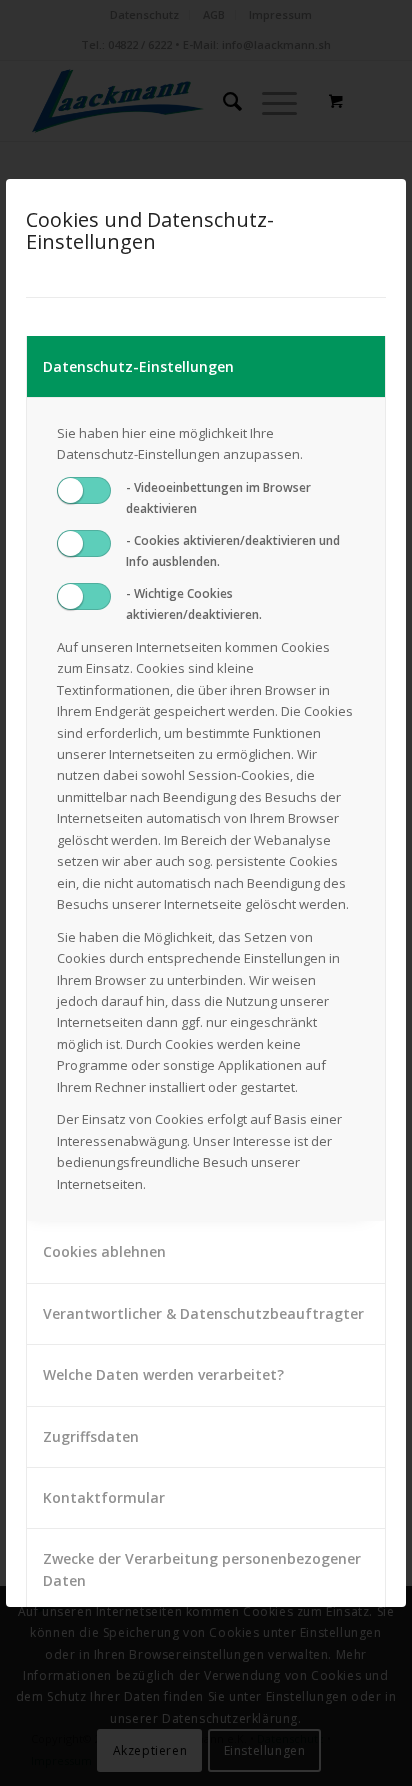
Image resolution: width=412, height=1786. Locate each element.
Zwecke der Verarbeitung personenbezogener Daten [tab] (202, 1569)
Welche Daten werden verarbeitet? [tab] (163, 1374)
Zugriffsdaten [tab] (91, 1436)
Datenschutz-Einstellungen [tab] (138, 366)
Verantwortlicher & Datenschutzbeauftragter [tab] (203, 1313)
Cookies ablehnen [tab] (104, 1251)
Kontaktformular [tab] (104, 1497)
